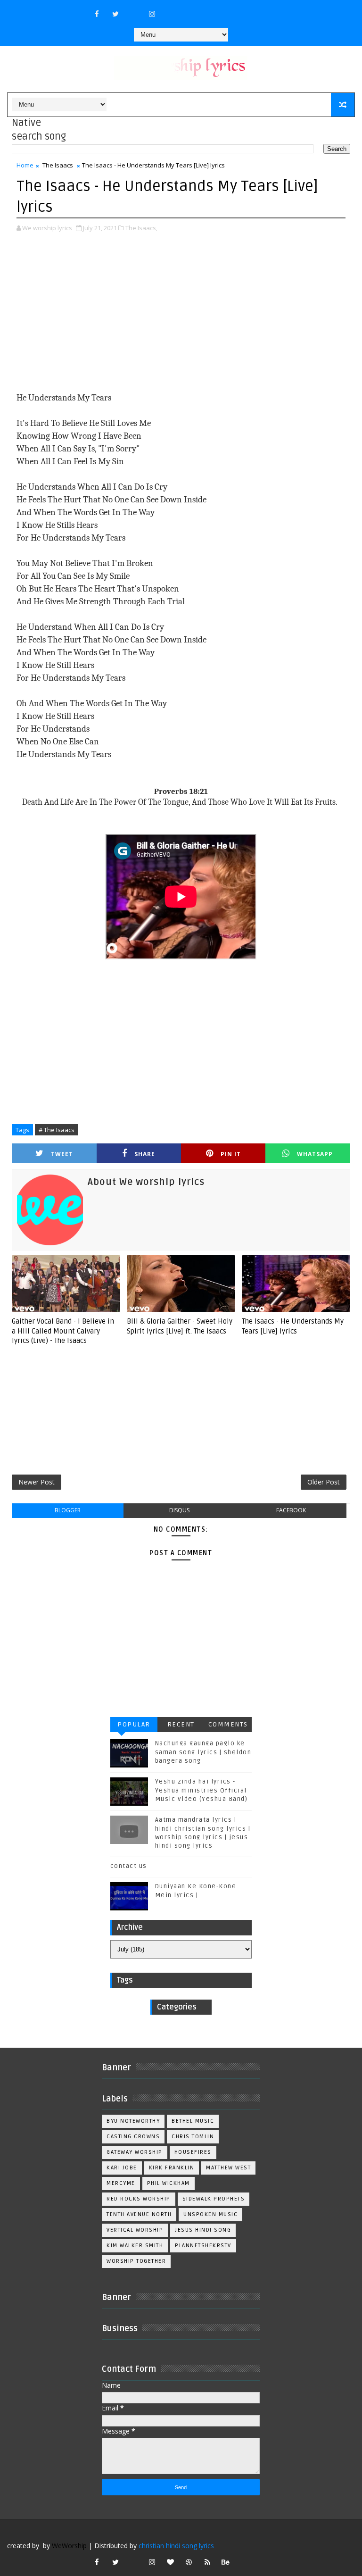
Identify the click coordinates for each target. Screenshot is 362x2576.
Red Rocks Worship (139, 2199)
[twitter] (115, 14)
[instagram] (152, 14)
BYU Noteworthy (133, 2121)
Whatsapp (315, 1154)
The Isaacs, (141, 228)
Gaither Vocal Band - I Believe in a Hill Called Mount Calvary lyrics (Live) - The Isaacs (63, 1331)
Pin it (231, 1154)
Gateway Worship (135, 2152)
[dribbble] (189, 2562)
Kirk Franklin (172, 2168)
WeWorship (69, 2546)
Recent (181, 1724)
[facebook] (97, 14)
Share (145, 1154)
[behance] (226, 2562)
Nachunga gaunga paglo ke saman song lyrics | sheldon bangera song (203, 1752)
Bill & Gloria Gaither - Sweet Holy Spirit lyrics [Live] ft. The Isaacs (180, 1326)
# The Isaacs (57, 1130)
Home (25, 165)
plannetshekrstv (203, 2246)
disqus (179, 1510)
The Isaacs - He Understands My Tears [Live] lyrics (293, 1326)
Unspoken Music (210, 2214)
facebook (291, 1510)
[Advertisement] (181, 313)
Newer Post (37, 1482)
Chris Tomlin (193, 2137)
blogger (68, 1510)
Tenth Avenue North (139, 2214)
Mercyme (121, 2183)
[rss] (207, 2562)
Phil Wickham (169, 2183)
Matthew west (228, 2168)
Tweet (62, 1154)
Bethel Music (193, 2121)
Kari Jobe (122, 2168)
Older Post (324, 1482)
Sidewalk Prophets (214, 2199)
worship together (136, 2261)
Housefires (193, 2152)
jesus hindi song (203, 2230)
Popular (134, 1724)
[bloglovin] (171, 2562)
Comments (228, 1724)
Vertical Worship (135, 2230)
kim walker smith (135, 2246)
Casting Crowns (133, 2137)
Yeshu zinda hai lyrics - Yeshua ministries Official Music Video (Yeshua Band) (202, 1790)
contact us (129, 1866)
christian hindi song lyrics (176, 2546)
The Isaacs (58, 165)
